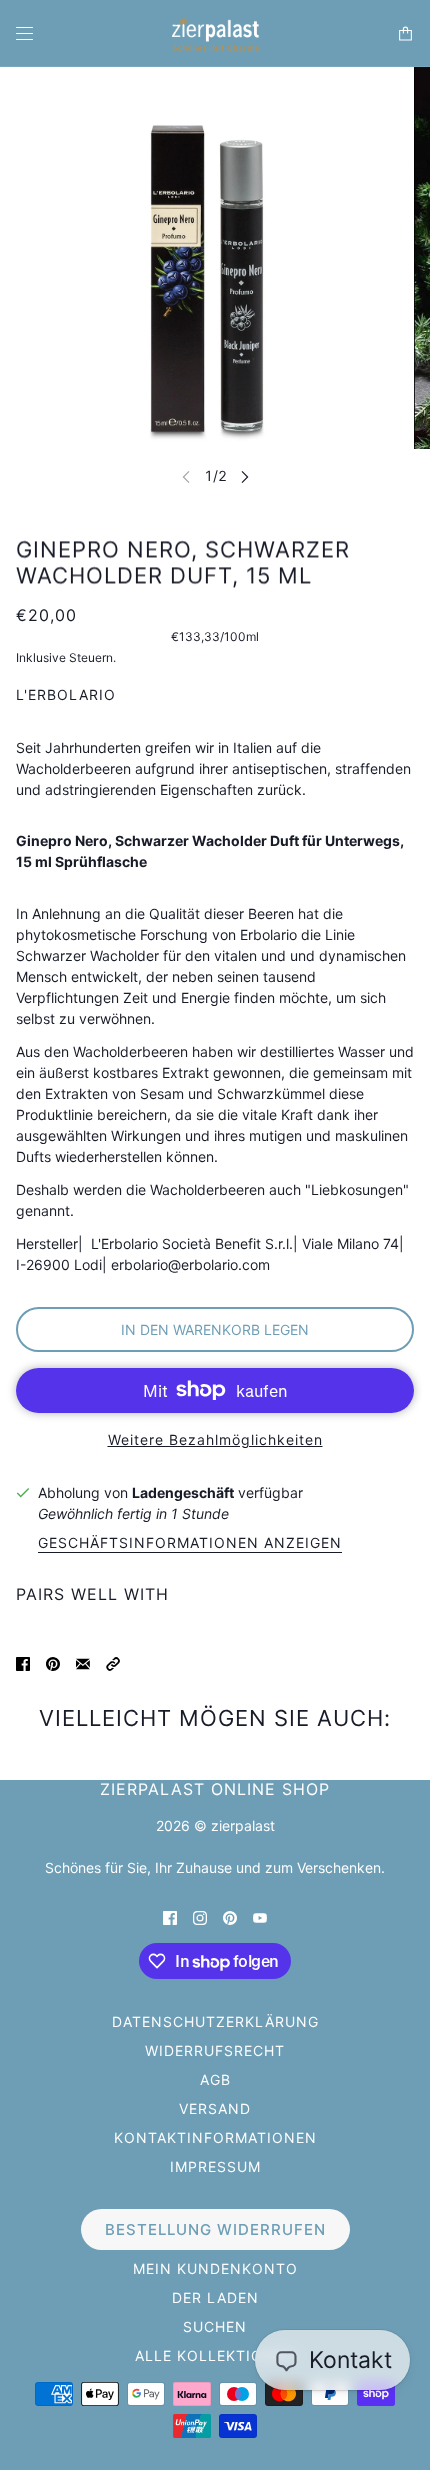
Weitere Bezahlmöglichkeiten (215, 1439)
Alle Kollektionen (215, 2355)
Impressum (215, 2166)
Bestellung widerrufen (215, 2229)
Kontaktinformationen (215, 2137)
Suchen (215, 2326)
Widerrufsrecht (215, 2050)
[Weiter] (245, 476)
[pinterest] (230, 1916)
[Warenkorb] (405, 33)
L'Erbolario (66, 694)
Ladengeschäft (183, 1492)
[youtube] (260, 1916)
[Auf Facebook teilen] (23, 1662)
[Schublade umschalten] (24, 33)
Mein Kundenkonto (215, 2268)
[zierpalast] (215, 33)
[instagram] (200, 1916)
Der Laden (215, 2297)
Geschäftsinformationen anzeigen (190, 1543)
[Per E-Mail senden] (83, 1662)
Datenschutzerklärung (215, 2021)
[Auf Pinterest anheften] (53, 1662)
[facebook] (170, 1916)
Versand (215, 2108)
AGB (215, 2079)
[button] (113, 1662)
